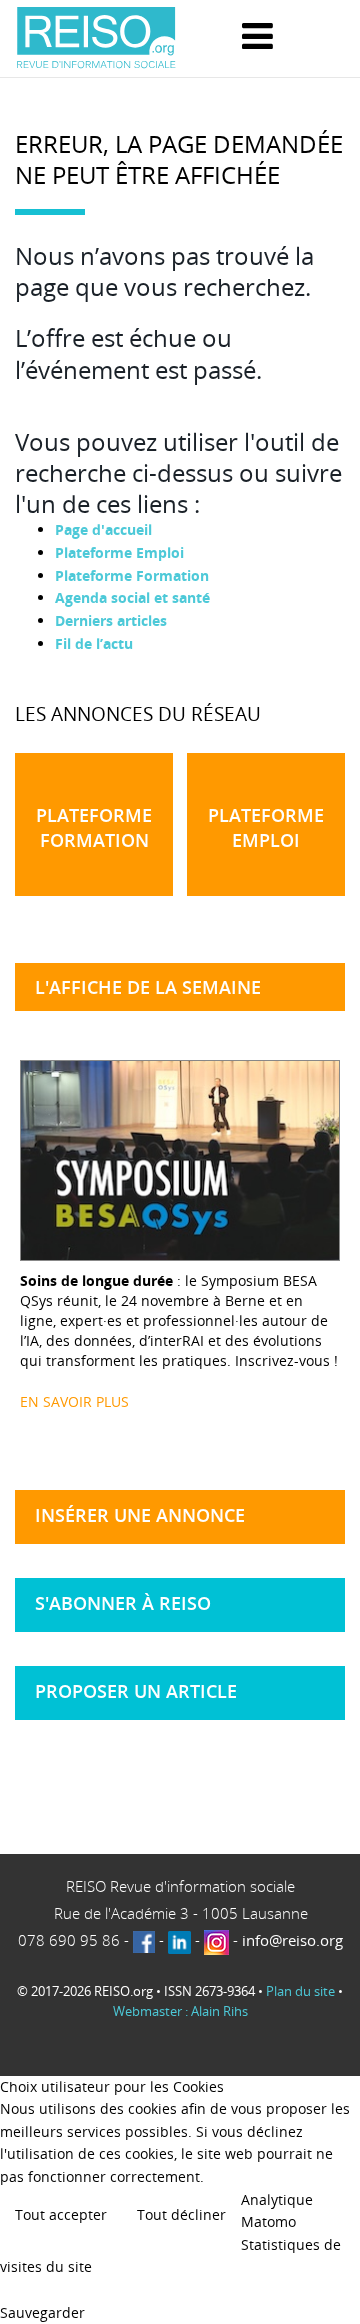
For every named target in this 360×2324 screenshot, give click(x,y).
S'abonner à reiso (123, 1603)
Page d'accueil (103, 529)
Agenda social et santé (132, 597)
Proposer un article (136, 1691)
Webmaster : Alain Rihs (180, 2011)
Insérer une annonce (140, 1515)
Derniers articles (111, 620)
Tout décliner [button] (181, 2214)
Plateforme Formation (132, 575)
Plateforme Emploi (119, 552)
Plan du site (300, 1991)
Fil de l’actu (94, 643)
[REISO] (96, 38)
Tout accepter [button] (61, 2214)
